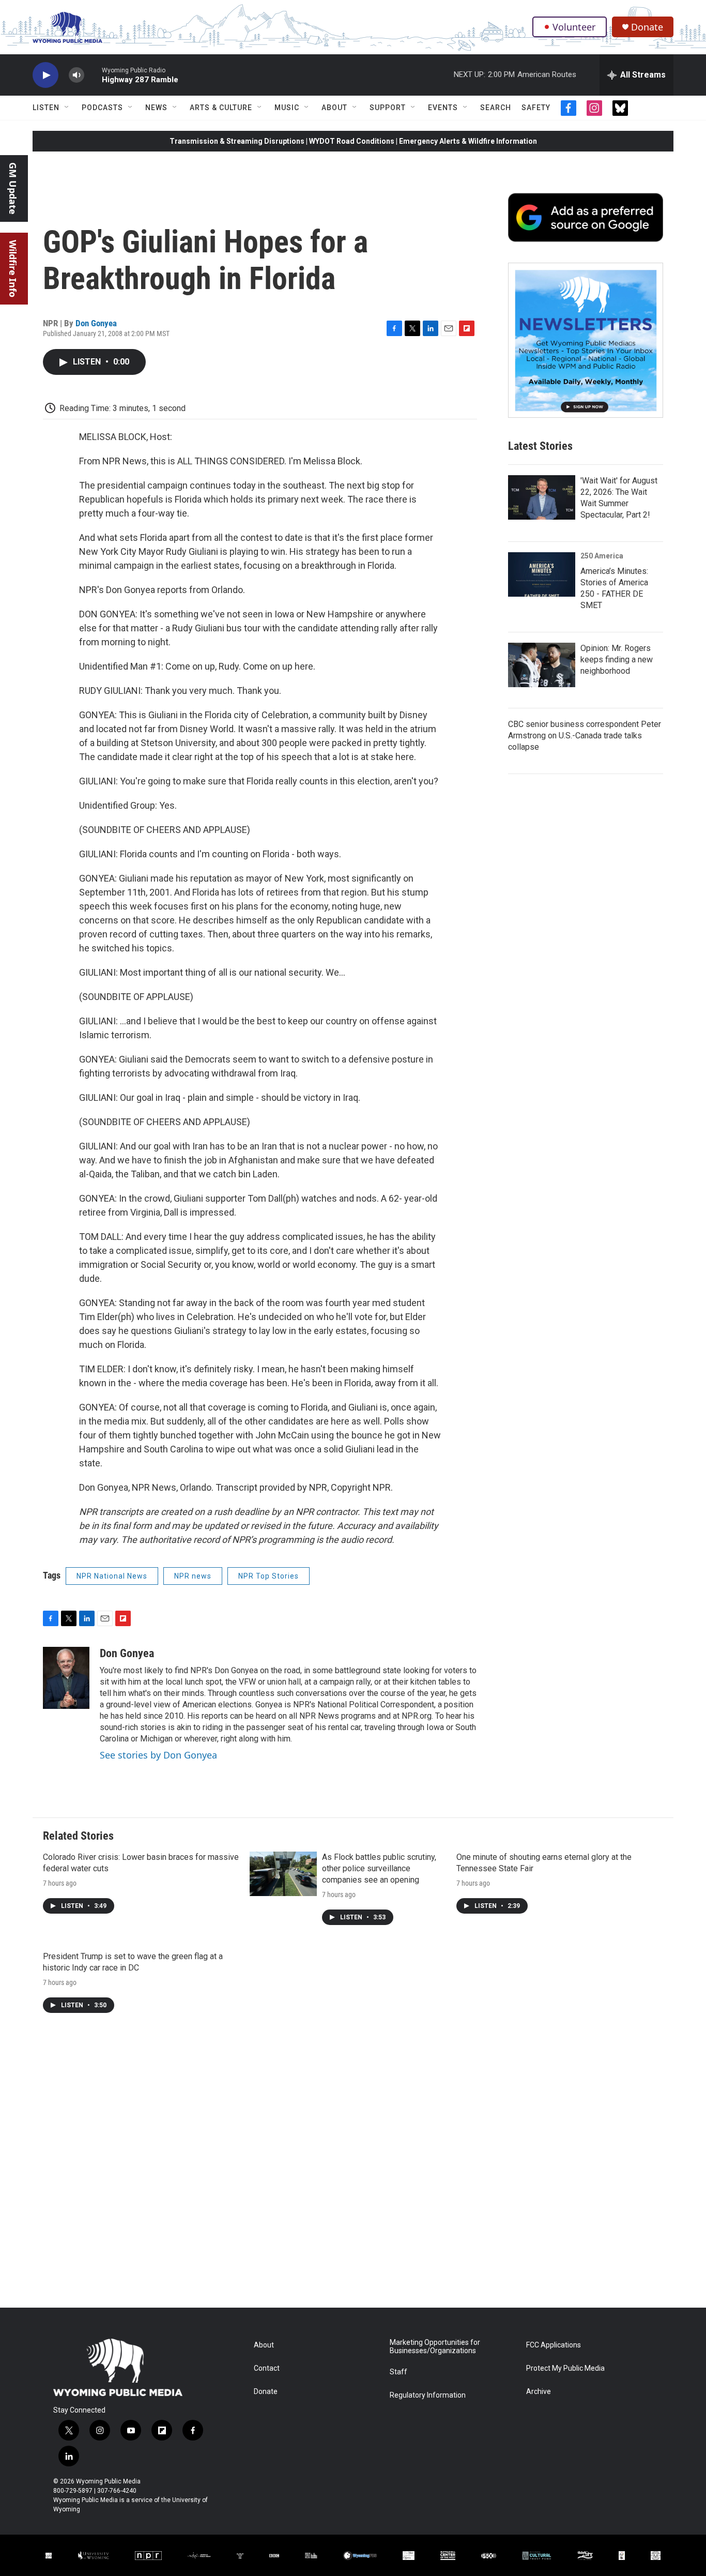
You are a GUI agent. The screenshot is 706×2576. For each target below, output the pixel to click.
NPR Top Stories (268, 1576)
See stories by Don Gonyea (158, 1755)
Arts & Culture (221, 108)
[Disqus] (353, 2168)
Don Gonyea (96, 323)
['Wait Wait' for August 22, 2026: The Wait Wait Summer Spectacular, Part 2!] (542, 497)
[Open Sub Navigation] (67, 108)
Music (287, 108)
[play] (45, 75)
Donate (647, 27)
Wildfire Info (13, 269)
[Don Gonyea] (66, 1678)
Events (443, 108)
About (334, 108)
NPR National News (112, 1576)
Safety (536, 108)
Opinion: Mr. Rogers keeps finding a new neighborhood (617, 660)
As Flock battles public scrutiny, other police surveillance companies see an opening (379, 1868)
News (156, 108)
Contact (267, 2368)
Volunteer (574, 27)
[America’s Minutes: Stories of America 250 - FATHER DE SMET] (542, 574)
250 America (602, 556)
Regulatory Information (428, 2395)
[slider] (93, 75)
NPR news (193, 1576)
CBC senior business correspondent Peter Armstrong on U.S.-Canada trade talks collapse (585, 736)
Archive (539, 2392)
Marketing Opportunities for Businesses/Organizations (435, 2347)
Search (496, 108)
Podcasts (102, 108)
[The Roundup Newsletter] (586, 340)
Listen (46, 108)
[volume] (76, 75)
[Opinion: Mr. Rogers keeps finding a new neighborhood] (542, 665)
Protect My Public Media (565, 2368)
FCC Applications (554, 2345)
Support (388, 108)
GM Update (13, 188)
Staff (398, 2372)
